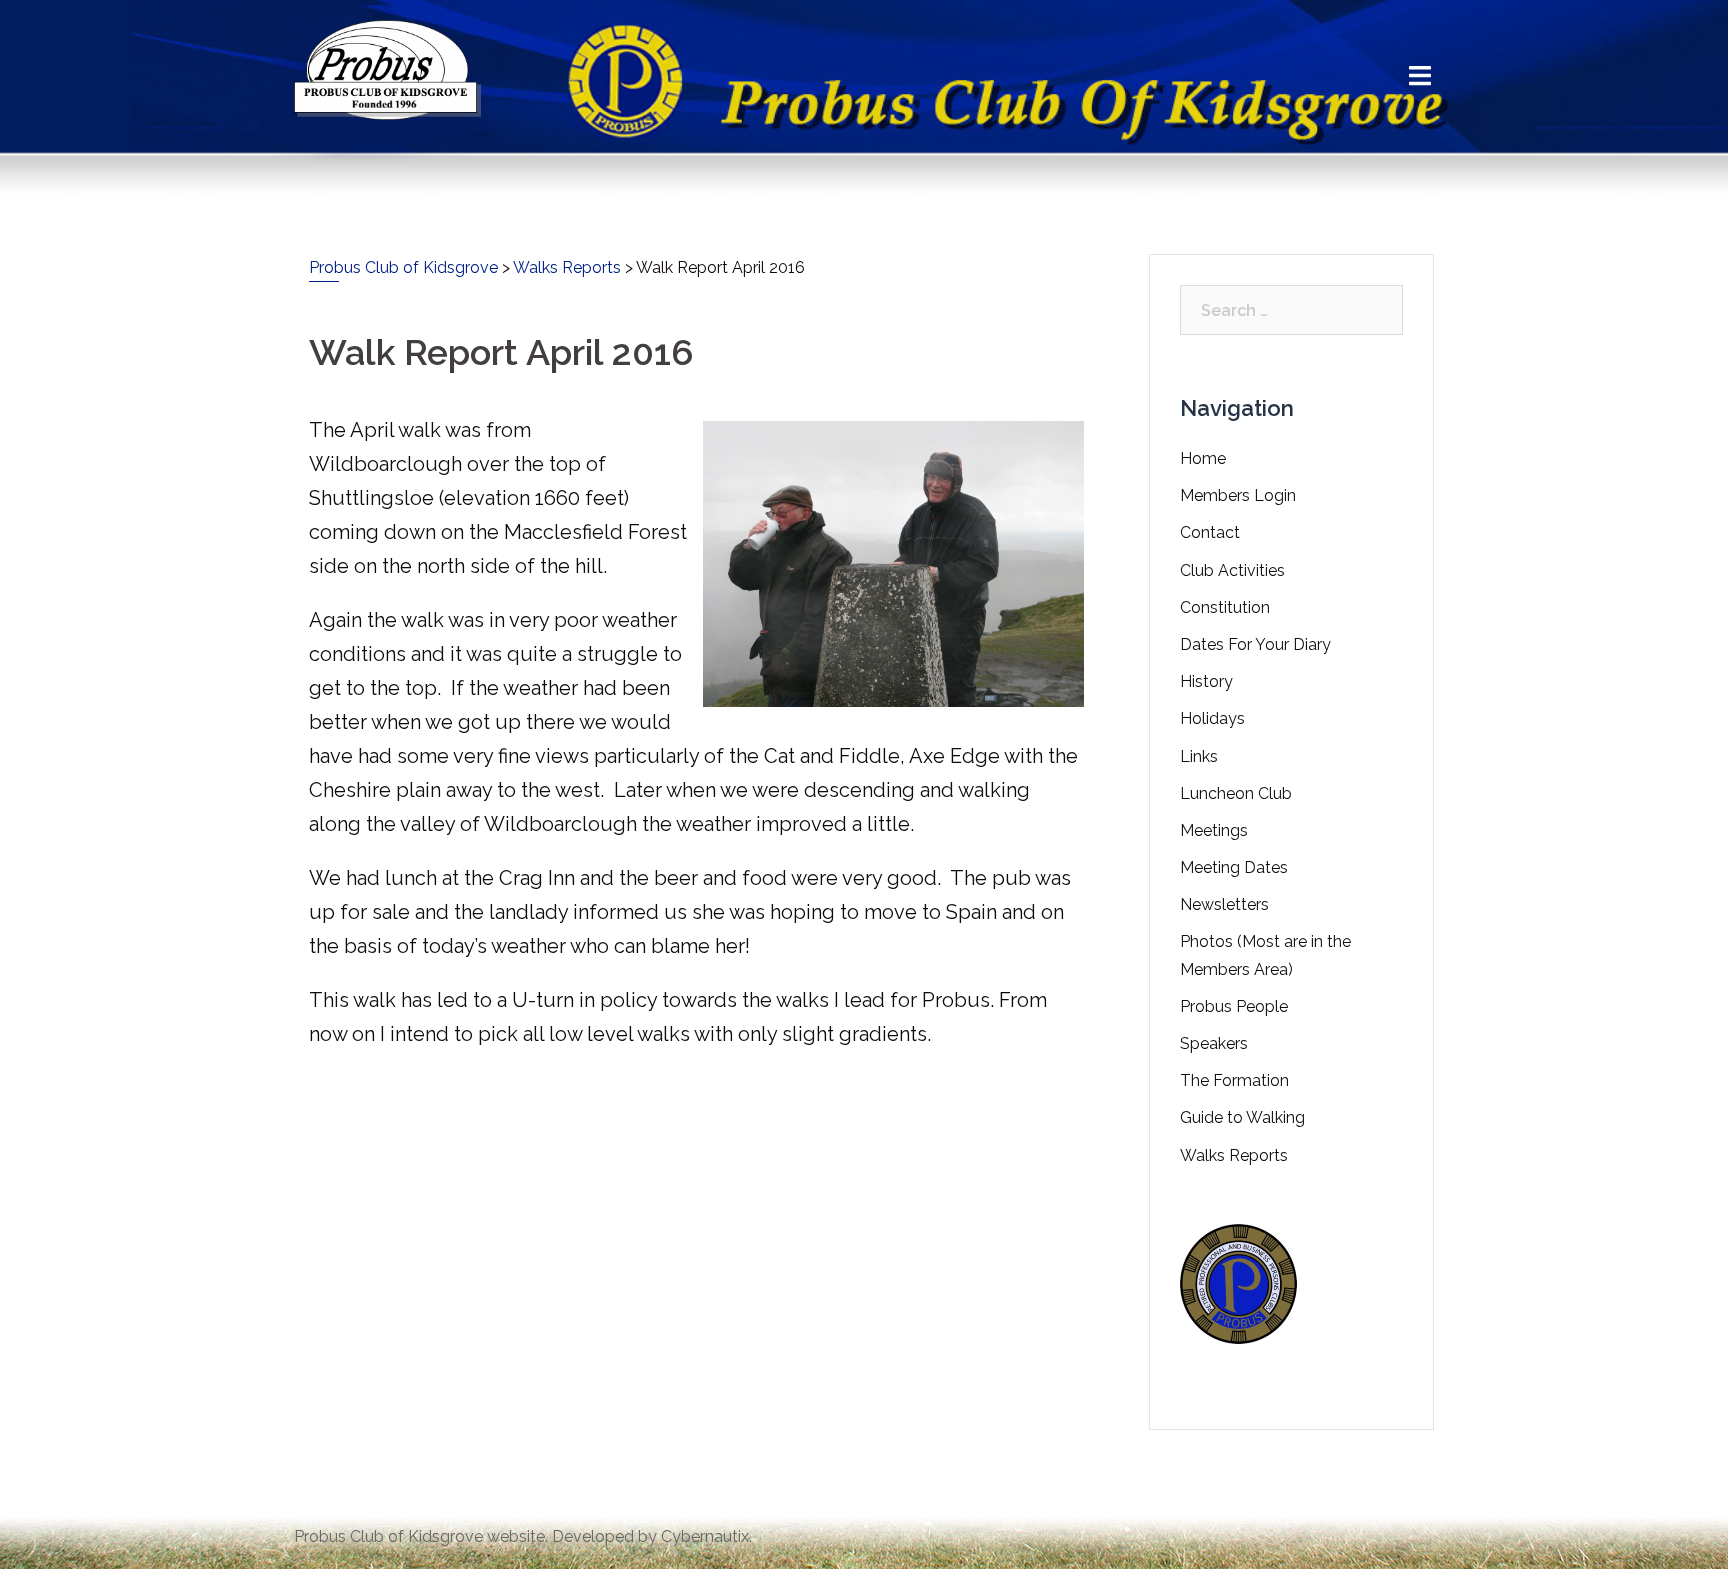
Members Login (1238, 495)
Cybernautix (705, 1536)
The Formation (1234, 1080)
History (1206, 681)
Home (1203, 458)
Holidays (1212, 718)
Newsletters (1224, 904)
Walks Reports (1234, 1155)
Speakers (1214, 1043)
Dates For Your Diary (1255, 644)
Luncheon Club (1236, 793)
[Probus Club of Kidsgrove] (387, 68)
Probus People (1234, 1006)
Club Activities (1232, 570)
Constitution (1225, 607)
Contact (1210, 532)
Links (1199, 756)
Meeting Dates (1234, 867)
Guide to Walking (1242, 1117)
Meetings (1214, 830)
